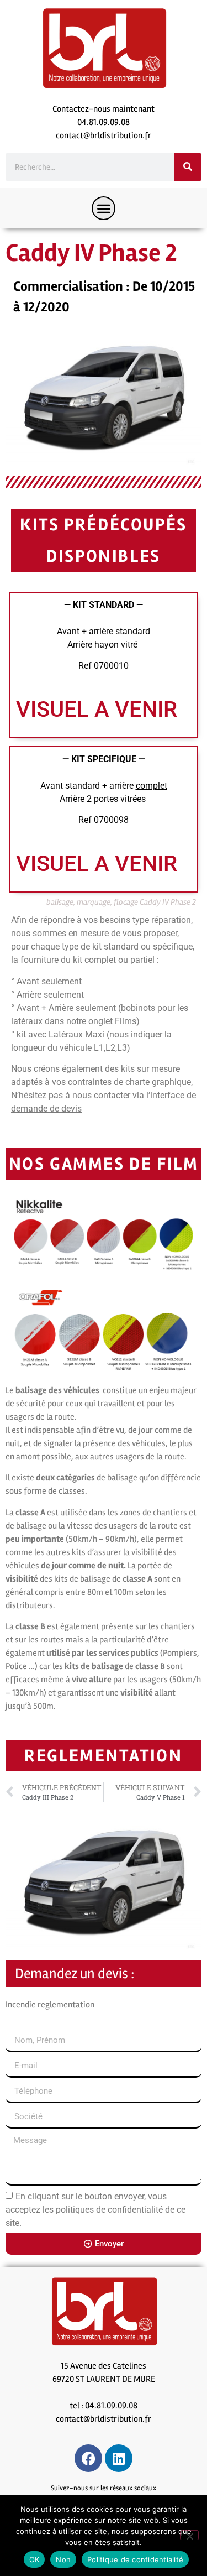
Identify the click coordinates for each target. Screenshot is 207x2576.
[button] (104, 208)
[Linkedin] (119, 2458)
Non (63, 2559)
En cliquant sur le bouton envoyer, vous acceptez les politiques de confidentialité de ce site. (95, 2210)
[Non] (189, 2535)
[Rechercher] (188, 167)
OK (34, 2559)
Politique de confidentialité (135, 2559)
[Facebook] (88, 2458)
